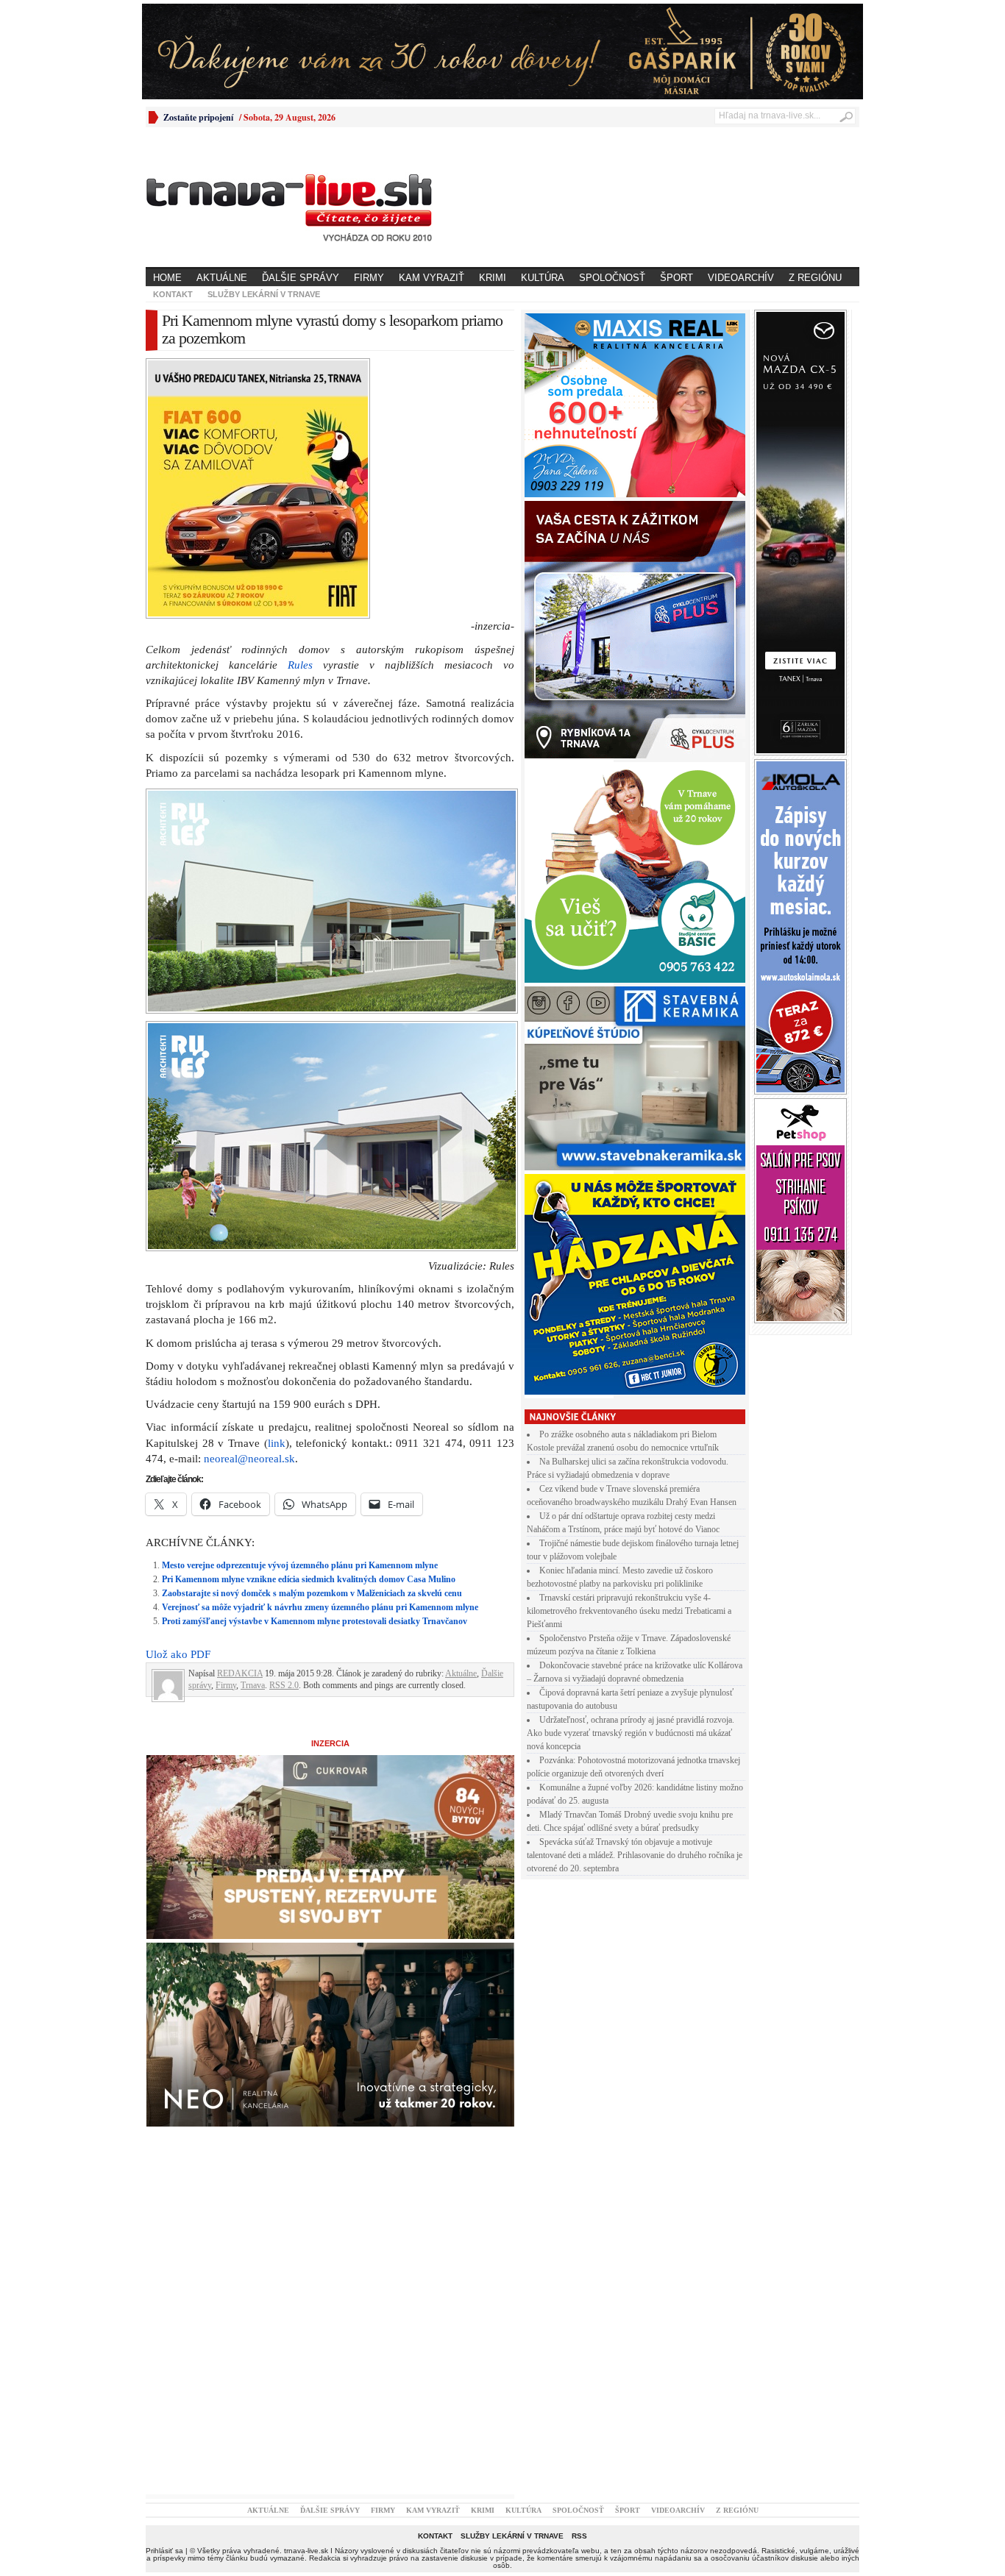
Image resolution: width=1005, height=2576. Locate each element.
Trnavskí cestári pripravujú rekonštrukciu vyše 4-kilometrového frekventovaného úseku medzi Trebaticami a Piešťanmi (629, 1611)
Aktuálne (222, 278)
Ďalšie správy (301, 278)
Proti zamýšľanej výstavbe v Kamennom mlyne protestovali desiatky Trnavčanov (315, 1621)
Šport (676, 278)
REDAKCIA (240, 1673)
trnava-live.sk (306, 2551)
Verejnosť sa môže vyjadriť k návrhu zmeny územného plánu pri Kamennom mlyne (320, 1607)
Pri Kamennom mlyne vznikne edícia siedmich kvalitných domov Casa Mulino (309, 1579)
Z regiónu (815, 278)
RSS (579, 2536)
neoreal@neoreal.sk (249, 1459)
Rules (300, 665)
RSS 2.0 (284, 1685)
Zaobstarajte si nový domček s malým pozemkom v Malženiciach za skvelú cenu (312, 1593)
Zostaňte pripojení (198, 117)
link (277, 1443)
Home (167, 278)
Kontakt (173, 294)
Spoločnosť (612, 278)
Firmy (369, 278)
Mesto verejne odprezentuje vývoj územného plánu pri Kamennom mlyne (300, 1565)
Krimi (493, 278)
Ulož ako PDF (178, 1654)
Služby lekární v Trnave (264, 294)
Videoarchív (741, 278)
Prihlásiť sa (164, 2551)
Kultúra (543, 278)
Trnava (253, 1685)
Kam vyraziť (432, 278)
